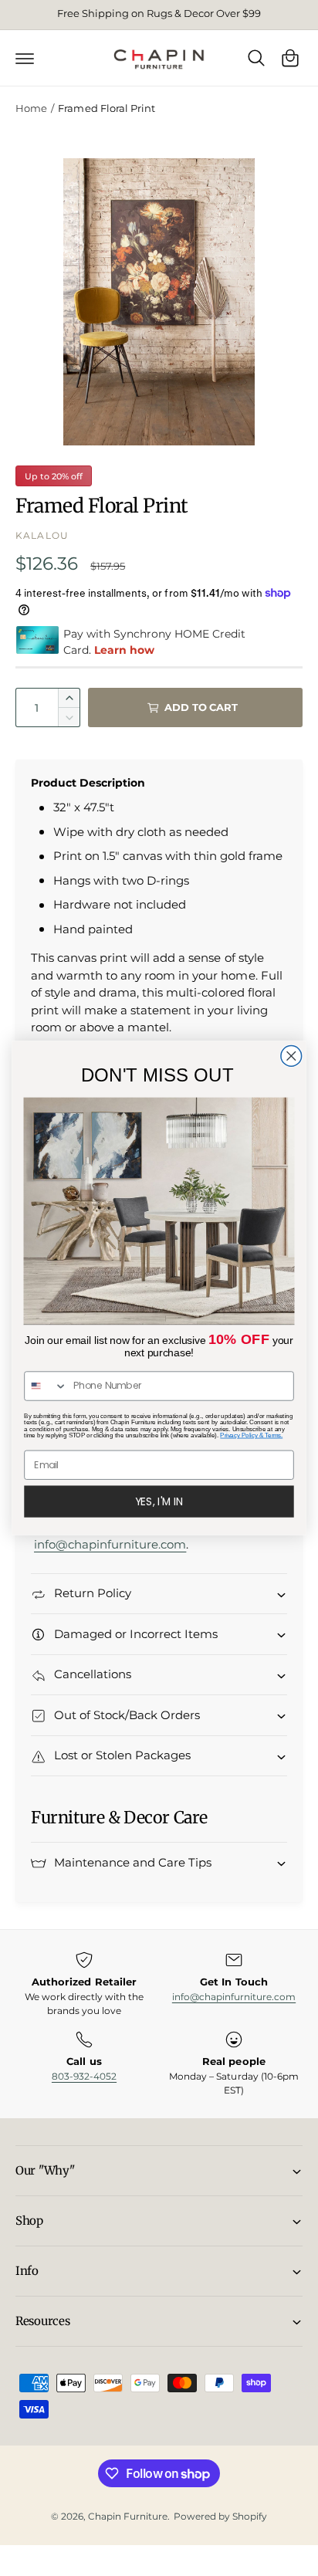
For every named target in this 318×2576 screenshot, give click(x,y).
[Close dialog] (291, 1056)
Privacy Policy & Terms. (251, 1435)
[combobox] (46, 1386)
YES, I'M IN (159, 1501)
